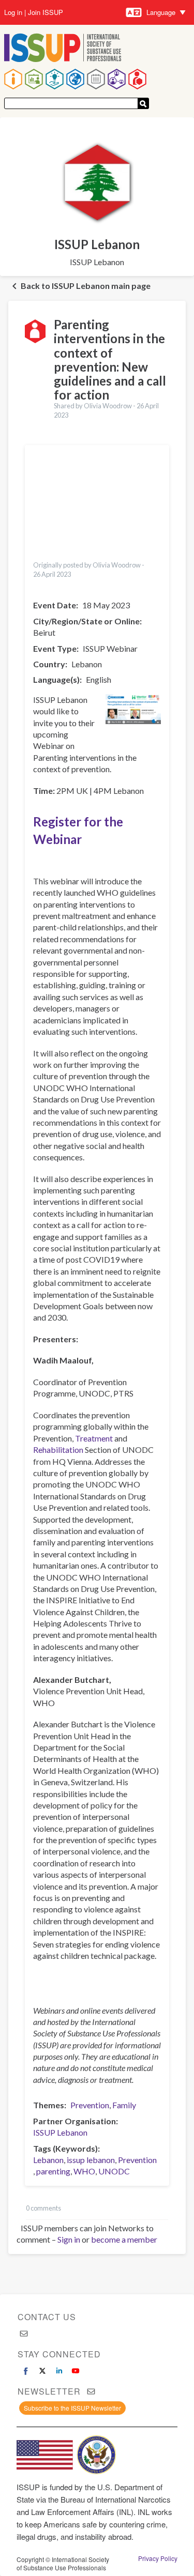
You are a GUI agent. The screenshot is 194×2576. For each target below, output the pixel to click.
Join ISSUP (46, 12)
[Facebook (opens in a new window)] (26, 2371)
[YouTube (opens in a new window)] (76, 2371)
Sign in (69, 2239)
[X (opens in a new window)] (42, 2371)
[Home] (63, 49)
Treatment (94, 1438)
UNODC (114, 2171)
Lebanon (48, 2160)
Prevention (90, 2105)
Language (161, 12)
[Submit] (143, 103)
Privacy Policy (158, 2558)
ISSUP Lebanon (60, 2132)
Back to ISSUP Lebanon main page (86, 286)
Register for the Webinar (78, 830)
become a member (124, 2239)
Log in (13, 12)
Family (124, 2105)
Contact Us (47, 2317)
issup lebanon (91, 2160)
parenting (53, 2171)
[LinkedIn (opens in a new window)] (59, 2371)
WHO (84, 2171)
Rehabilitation (58, 1450)
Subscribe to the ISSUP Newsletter (72, 2408)
